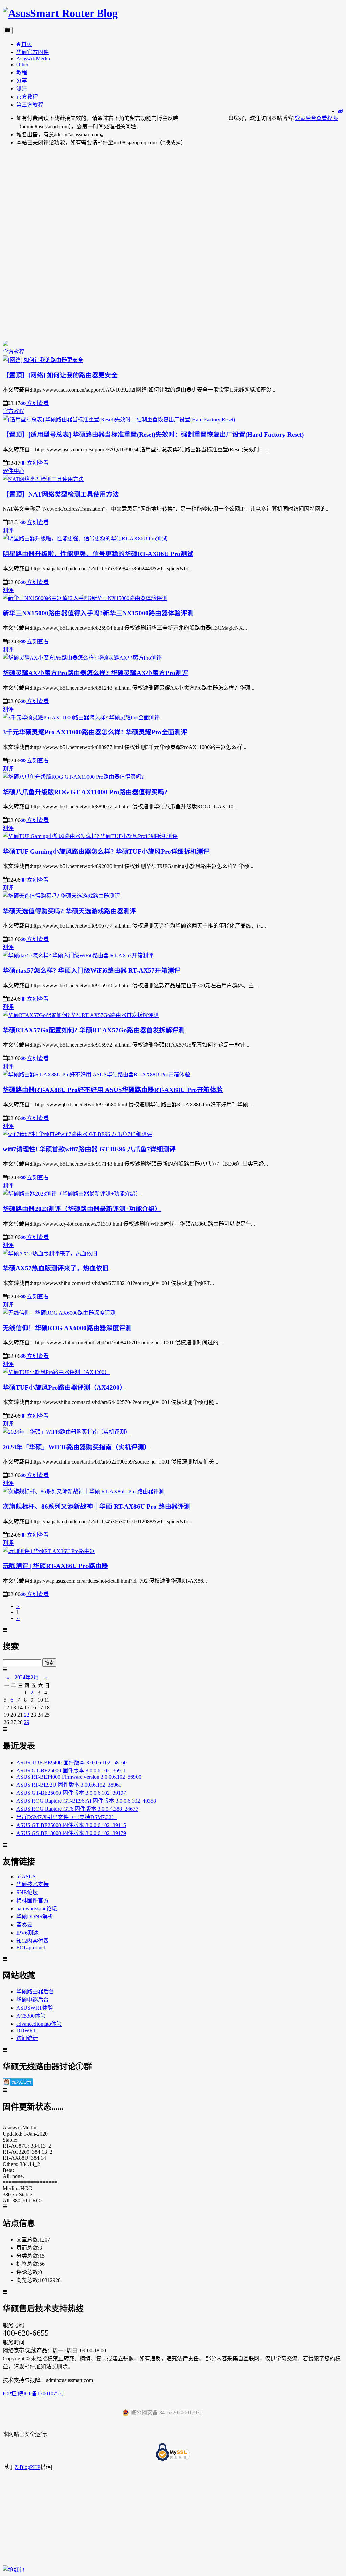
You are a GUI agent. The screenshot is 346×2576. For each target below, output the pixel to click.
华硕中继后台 (32, 2000)
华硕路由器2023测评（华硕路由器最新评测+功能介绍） (82, 1209)
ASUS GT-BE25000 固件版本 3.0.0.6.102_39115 (71, 1825)
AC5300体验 (31, 2016)
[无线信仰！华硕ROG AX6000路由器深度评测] (59, 1313)
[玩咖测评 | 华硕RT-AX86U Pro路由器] (49, 1551)
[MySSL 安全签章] (173, 2453)
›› (18, 1618)
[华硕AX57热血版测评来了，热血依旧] (50, 1253)
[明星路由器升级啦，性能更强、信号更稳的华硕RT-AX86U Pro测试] (85, 539)
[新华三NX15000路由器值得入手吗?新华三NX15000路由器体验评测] (85, 598)
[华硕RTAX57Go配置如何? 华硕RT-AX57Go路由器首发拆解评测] (81, 1015)
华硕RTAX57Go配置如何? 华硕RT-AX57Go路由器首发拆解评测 (94, 1030)
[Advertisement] (173, 199)
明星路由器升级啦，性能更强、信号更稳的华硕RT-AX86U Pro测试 (98, 554)
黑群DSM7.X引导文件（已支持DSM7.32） (67, 1817)
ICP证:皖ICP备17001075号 (33, 2394)
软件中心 (14, 471)
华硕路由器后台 (35, 1992)
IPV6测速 (27, 1933)
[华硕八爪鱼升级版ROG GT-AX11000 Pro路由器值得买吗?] (73, 777)
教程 (22, 72)
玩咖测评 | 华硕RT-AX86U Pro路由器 (55, 1566)
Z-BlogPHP (27, 2467)
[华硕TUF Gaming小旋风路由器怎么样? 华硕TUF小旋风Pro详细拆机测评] (90, 836)
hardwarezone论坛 (37, 1909)
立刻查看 (37, 403)
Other (22, 65)
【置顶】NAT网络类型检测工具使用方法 (61, 494)
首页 (27, 44)
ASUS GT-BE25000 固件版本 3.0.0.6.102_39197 (71, 1793)
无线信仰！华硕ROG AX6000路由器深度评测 (67, 1328)
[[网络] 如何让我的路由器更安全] (43, 360)
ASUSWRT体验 (35, 2008)
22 (27, 1715)
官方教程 (27, 97)
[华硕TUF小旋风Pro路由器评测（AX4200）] (56, 1372)
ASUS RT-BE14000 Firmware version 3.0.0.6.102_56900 (79, 1777)
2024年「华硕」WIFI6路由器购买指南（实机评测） (77, 1447)
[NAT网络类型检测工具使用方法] (43, 479)
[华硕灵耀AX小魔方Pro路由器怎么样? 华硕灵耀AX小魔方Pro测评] (82, 658)
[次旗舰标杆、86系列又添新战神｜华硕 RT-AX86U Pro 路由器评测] (83, 1491)
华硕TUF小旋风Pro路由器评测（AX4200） (64, 1387)
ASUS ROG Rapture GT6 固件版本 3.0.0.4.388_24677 (77, 1809)
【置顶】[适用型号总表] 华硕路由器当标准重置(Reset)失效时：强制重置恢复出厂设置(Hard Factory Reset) (153, 435)
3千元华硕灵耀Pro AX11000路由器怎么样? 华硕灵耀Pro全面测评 (95, 732)
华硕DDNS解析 (35, 1917)
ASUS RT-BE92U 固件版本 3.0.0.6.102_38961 (69, 1785)
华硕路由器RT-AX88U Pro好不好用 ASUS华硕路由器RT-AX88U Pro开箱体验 (113, 1090)
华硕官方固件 (32, 52)
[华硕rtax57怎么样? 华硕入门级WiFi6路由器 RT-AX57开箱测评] (78, 955)
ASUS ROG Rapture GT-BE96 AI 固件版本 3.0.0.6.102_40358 (86, 1801)
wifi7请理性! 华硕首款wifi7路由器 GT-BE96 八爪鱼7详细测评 (89, 1149)
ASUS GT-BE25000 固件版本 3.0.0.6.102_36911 (71, 1770)
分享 (22, 80)
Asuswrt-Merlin (33, 59)
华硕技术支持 (32, 1884)
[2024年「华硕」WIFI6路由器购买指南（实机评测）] (67, 1432)
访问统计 (27, 2038)
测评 (22, 89)
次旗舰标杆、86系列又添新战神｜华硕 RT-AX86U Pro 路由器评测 (97, 1507)
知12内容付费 (32, 1941)
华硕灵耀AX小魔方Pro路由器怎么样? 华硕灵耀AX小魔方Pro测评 (95, 673)
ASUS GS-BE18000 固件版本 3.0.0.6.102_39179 (71, 1833)
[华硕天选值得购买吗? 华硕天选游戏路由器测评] (61, 896)
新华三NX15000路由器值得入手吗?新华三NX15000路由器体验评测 (98, 613)
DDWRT (26, 2030)
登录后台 (305, 118)
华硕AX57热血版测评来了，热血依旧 (56, 1268)
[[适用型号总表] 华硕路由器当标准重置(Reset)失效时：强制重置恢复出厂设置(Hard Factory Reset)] (119, 419)
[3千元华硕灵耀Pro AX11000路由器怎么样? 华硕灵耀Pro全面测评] (81, 717)
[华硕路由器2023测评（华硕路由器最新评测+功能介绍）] (72, 1194)
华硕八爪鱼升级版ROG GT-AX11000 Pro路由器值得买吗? (85, 792)
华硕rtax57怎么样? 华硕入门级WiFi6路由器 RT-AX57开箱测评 (92, 971)
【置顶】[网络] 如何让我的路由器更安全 (60, 375)
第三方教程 (30, 105)
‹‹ (18, 1606)
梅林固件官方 (32, 1900)
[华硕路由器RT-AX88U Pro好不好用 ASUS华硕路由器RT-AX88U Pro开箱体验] (96, 1075)
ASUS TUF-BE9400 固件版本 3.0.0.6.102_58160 (71, 1762)
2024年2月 (27, 1677)
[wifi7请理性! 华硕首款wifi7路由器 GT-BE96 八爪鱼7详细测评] (77, 1134)
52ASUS (26, 1876)
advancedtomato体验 (39, 2024)
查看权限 (327, 118)
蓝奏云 (24, 1925)
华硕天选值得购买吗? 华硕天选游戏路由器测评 (69, 911)
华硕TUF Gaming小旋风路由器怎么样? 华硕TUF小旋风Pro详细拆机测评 (106, 851)
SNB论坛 (27, 1892)
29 (27, 1722)
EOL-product (31, 1947)
